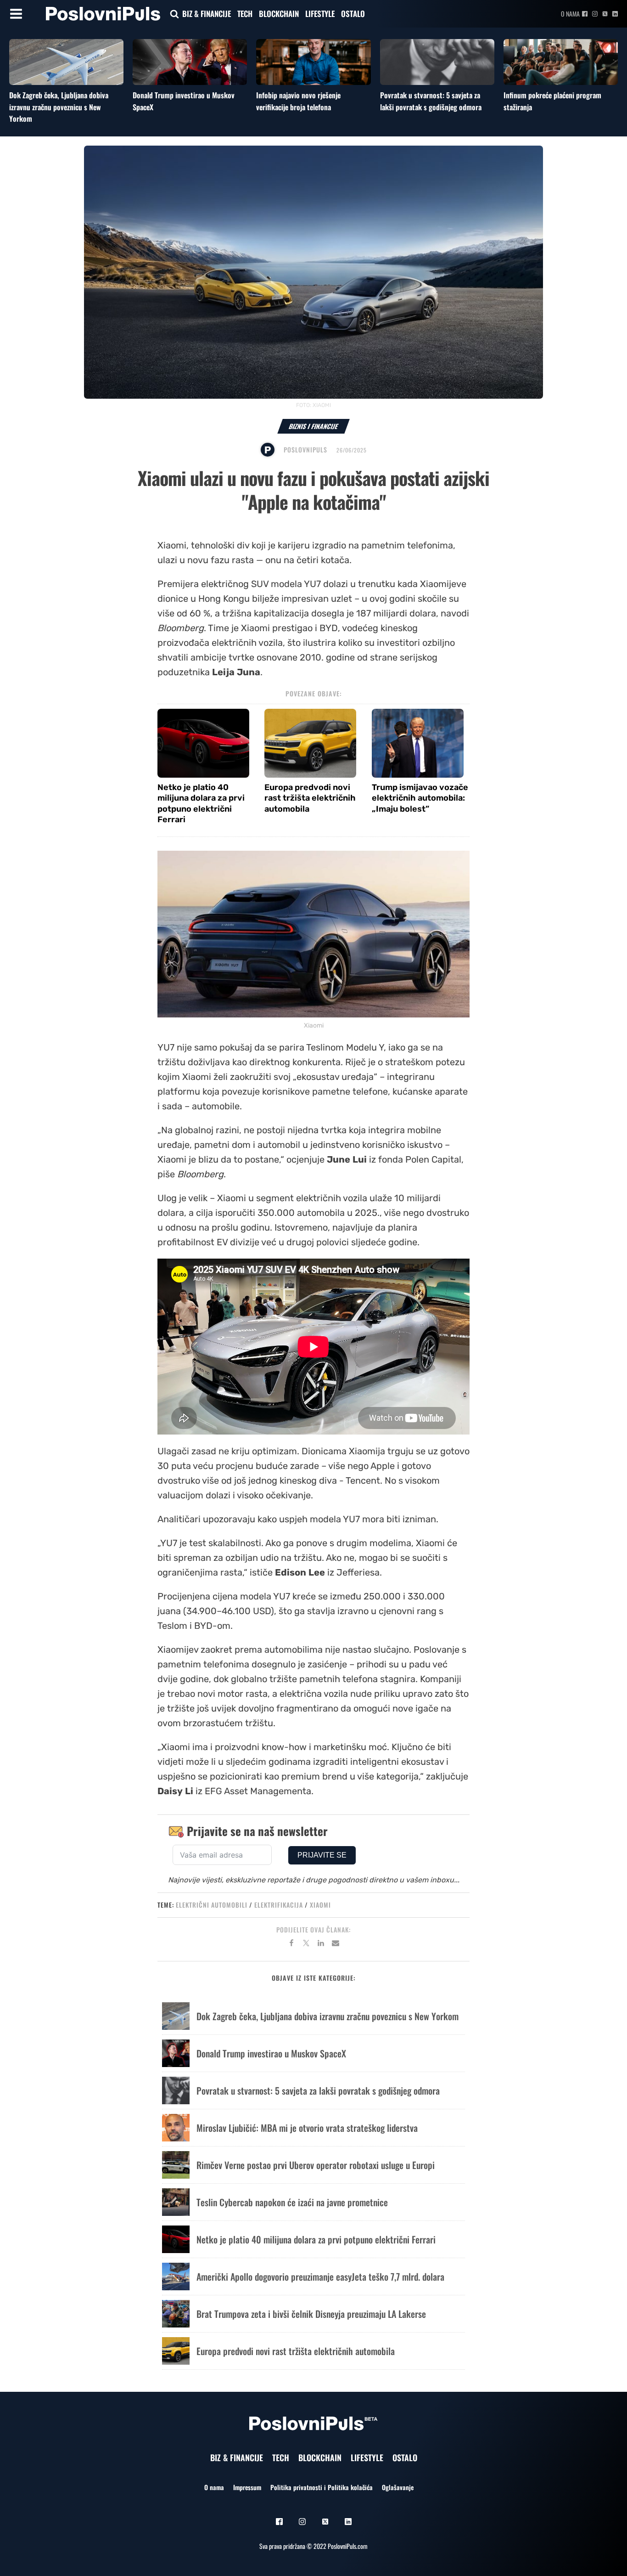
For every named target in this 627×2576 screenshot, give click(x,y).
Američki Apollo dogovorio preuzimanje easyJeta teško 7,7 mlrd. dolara (320, 2277)
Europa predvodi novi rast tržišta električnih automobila (310, 798)
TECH (245, 14)
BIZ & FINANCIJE (207, 14)
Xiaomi (320, 1905)
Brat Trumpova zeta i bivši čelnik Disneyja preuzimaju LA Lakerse (311, 2314)
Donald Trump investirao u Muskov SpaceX (271, 2053)
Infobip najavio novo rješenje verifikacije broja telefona (298, 101)
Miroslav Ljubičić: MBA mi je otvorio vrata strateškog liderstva (307, 2128)
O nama (570, 14)
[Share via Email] (336, 1944)
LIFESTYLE (320, 14)
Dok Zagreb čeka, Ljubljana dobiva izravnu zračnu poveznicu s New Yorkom (59, 107)
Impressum (247, 2487)
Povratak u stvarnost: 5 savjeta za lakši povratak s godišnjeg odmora (431, 101)
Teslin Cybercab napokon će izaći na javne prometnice (292, 2202)
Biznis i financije (313, 426)
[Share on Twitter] (306, 1944)
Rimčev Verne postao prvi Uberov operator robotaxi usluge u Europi (316, 2165)
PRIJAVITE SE (322, 1855)
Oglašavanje (398, 2487)
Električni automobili (212, 1905)
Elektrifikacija (279, 1905)
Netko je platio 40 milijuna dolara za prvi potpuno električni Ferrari (201, 803)
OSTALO (353, 14)
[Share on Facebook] (291, 1944)
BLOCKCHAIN (279, 14)
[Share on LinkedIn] (321, 1944)
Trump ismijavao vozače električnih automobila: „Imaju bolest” (420, 798)
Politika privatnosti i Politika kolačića (322, 2487)
